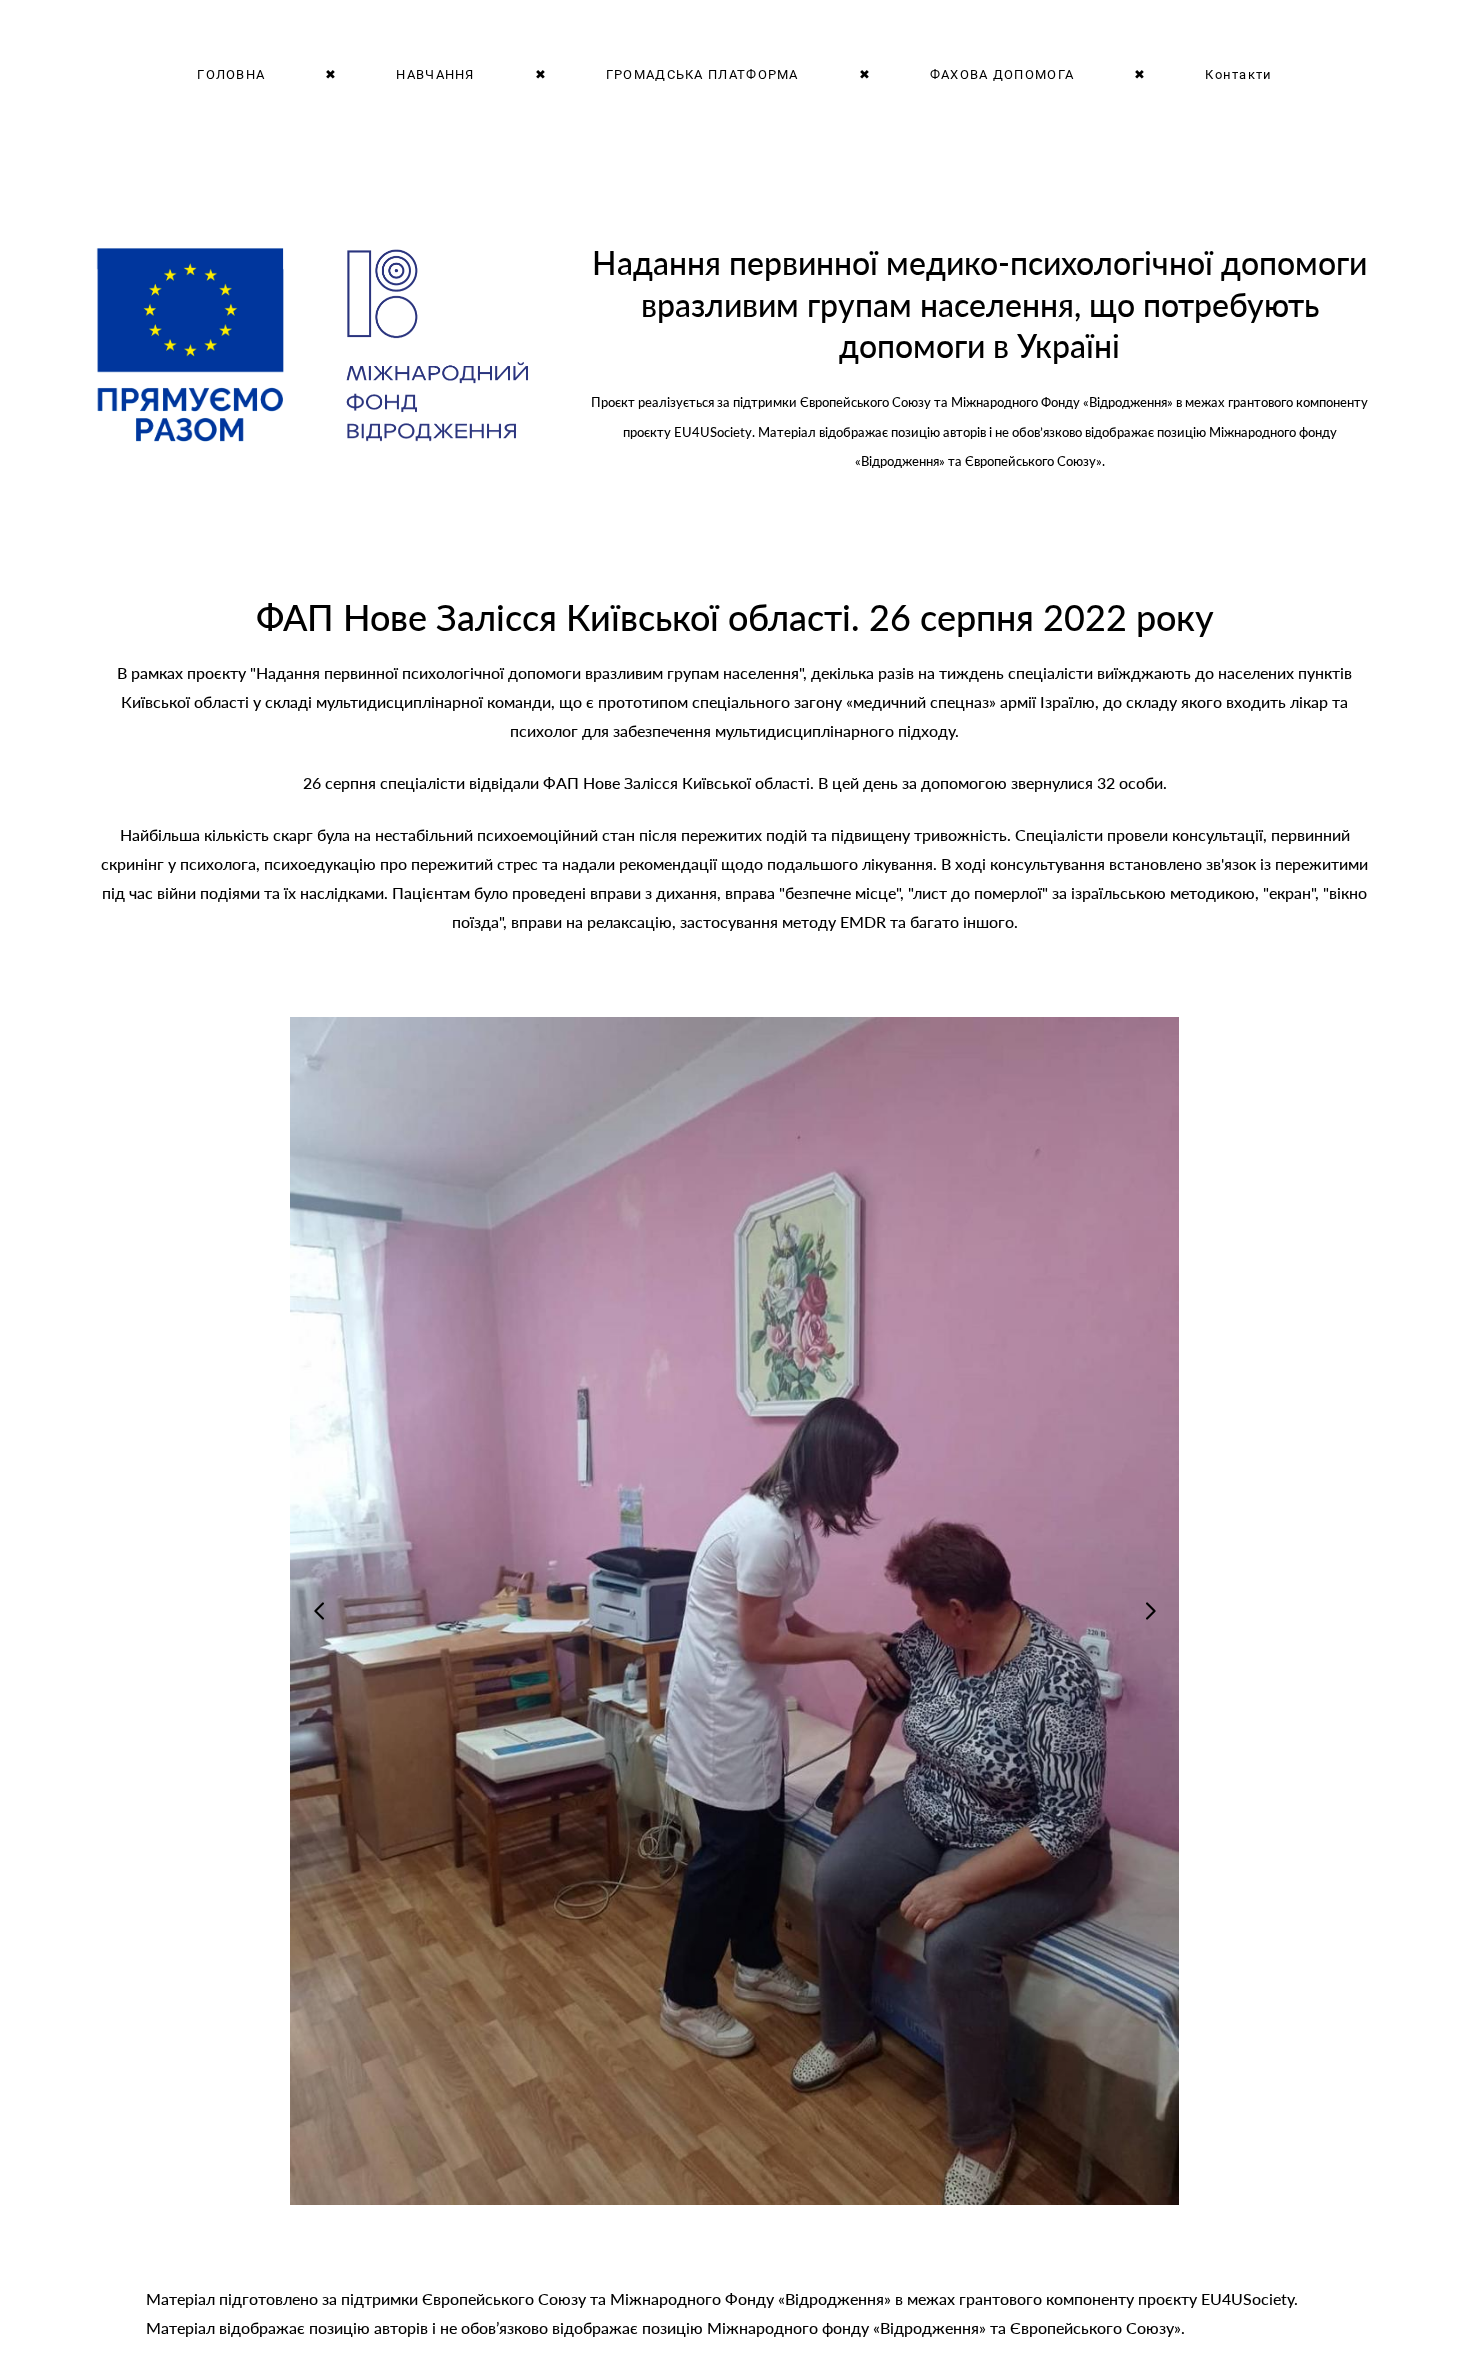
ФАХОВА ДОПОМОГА (1002, 74)
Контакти (1238, 74)
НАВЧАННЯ (435, 74)
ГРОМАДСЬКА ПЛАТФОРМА (702, 74)
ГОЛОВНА (231, 74)
